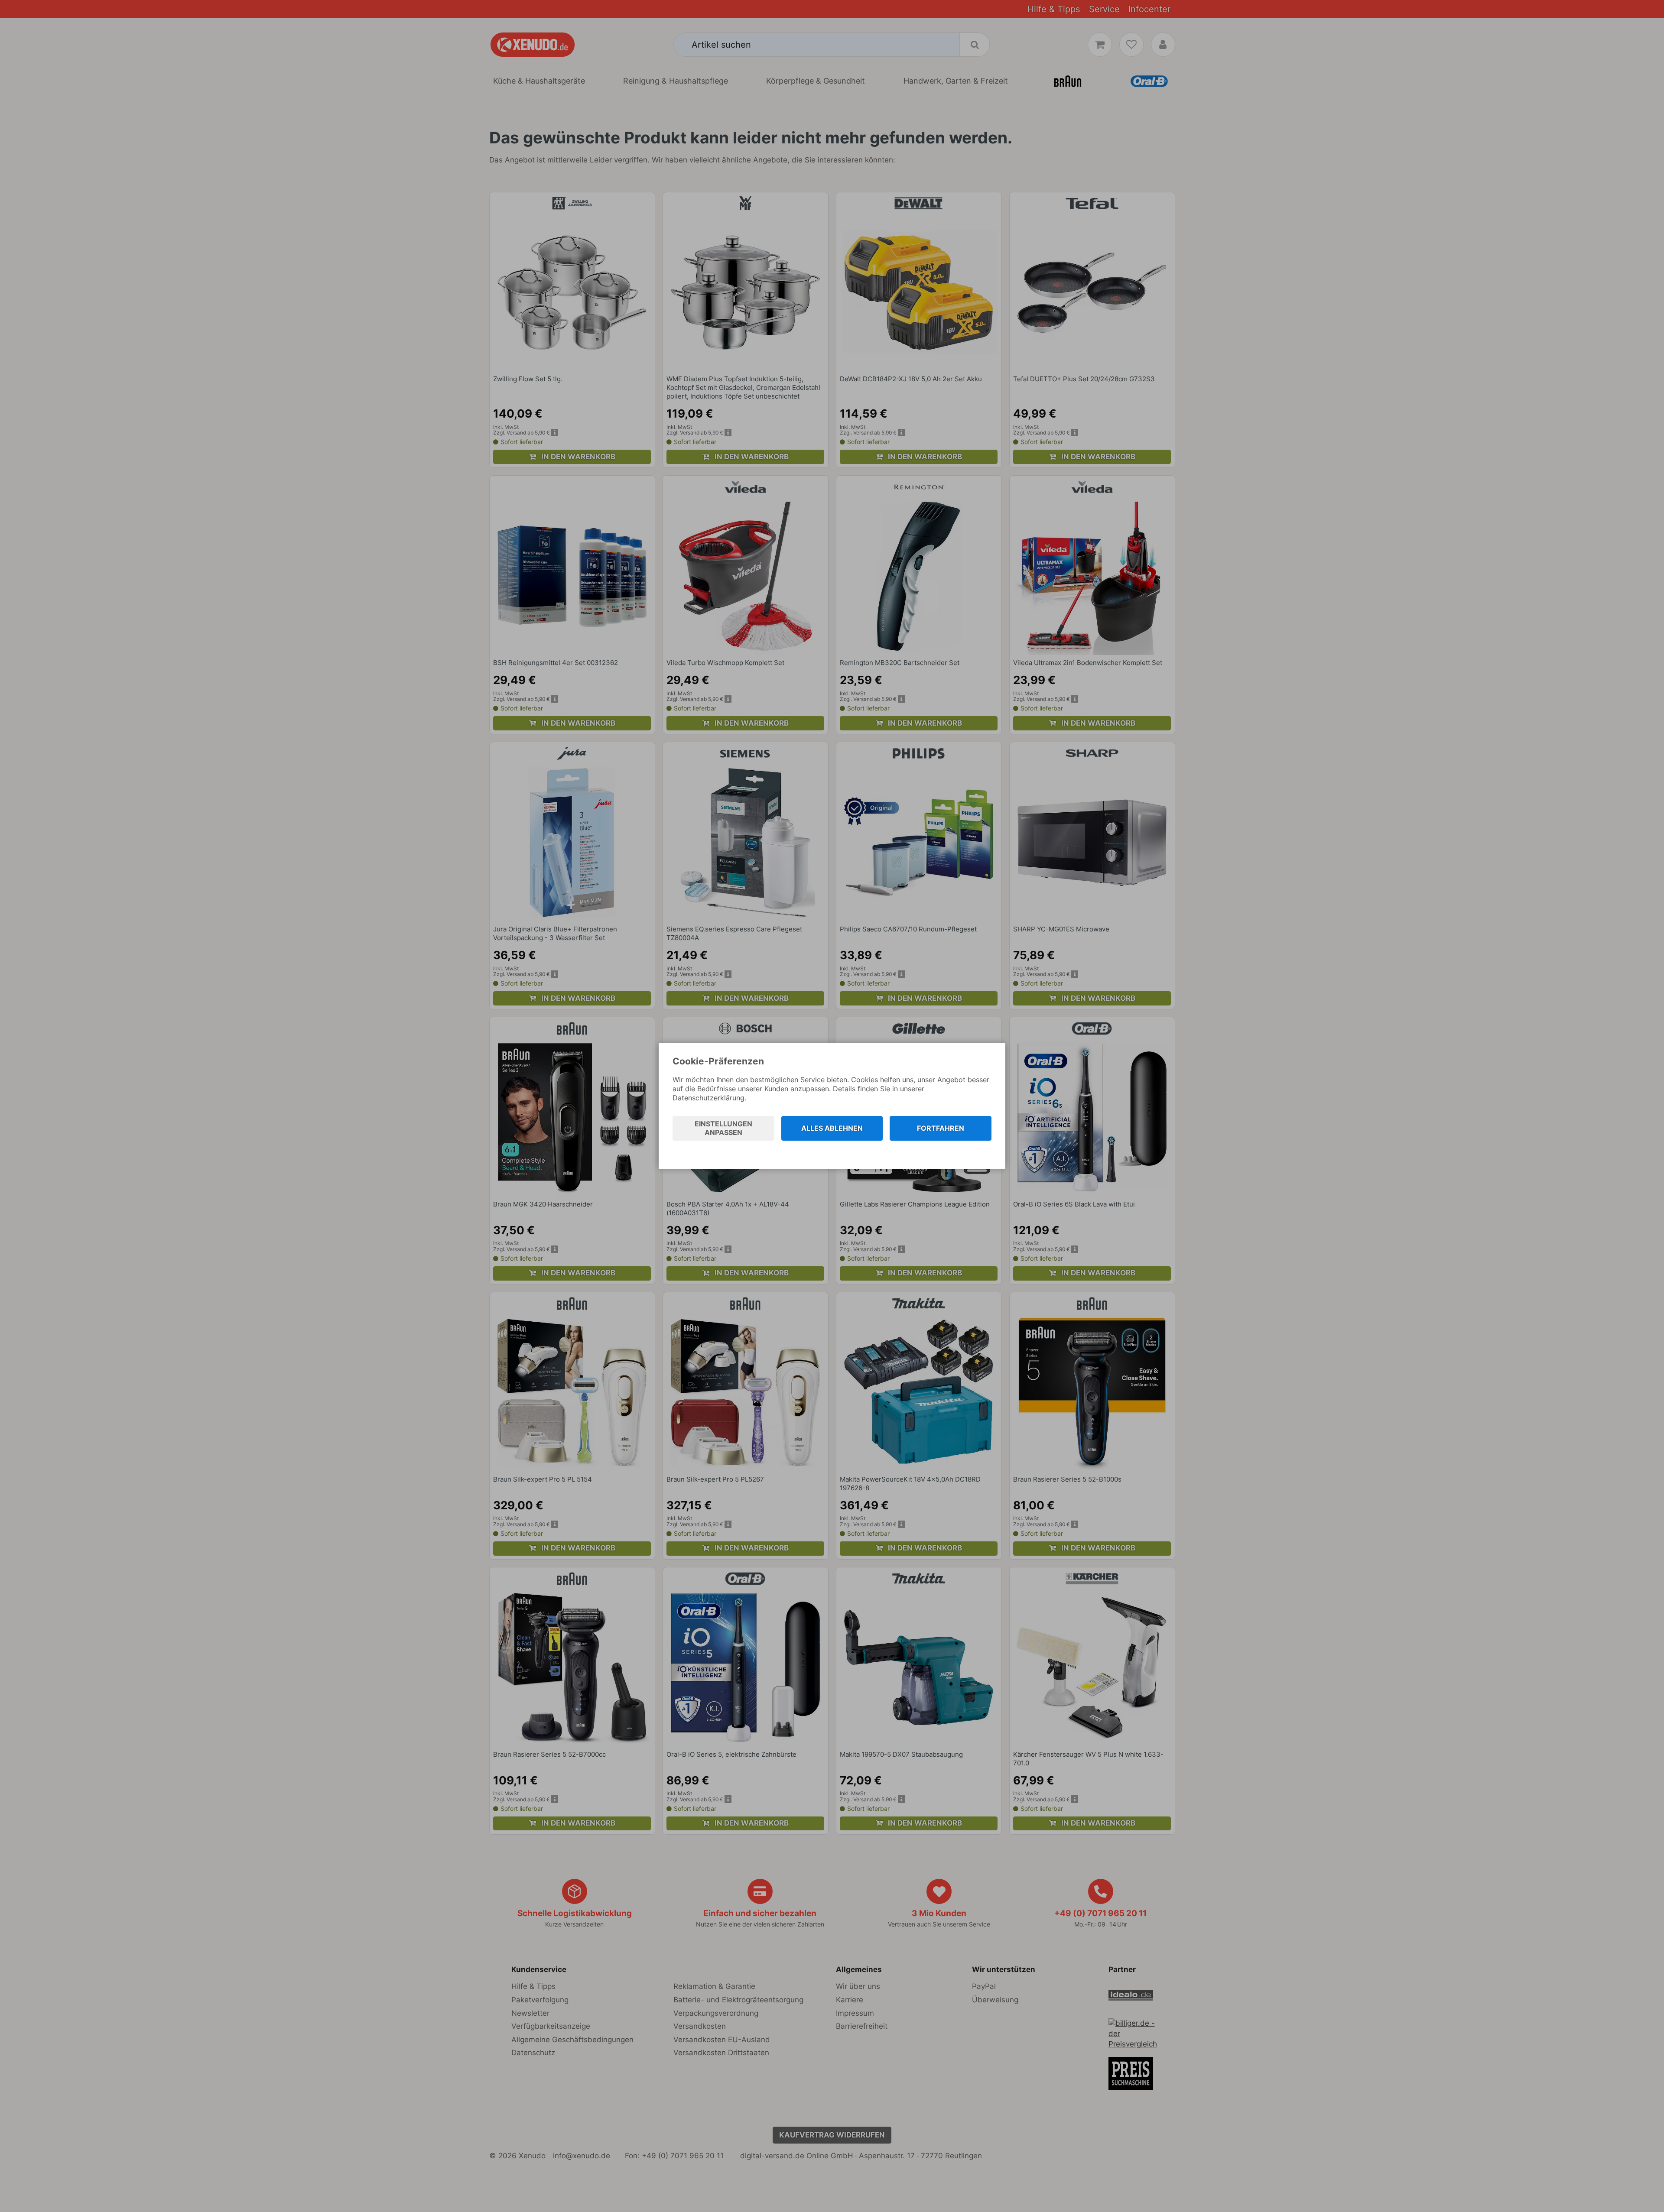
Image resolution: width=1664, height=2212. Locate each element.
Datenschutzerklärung (708, 1098)
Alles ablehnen (832, 1128)
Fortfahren (941, 1128)
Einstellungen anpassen (723, 1128)
